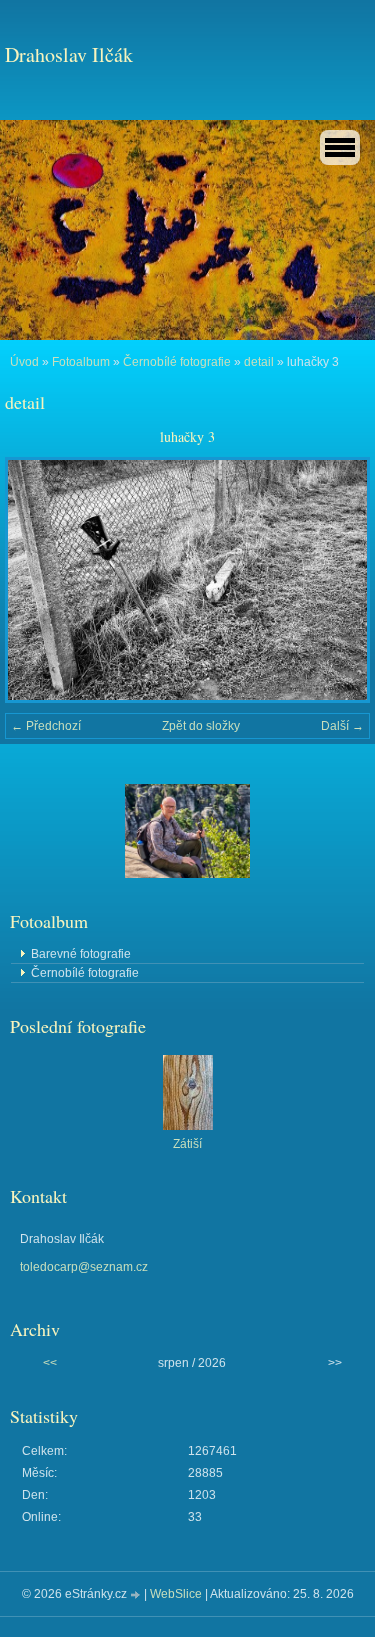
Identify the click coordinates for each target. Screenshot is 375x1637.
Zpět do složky (201, 726)
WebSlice (176, 1594)
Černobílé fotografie (177, 362)
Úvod (24, 362)
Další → (342, 726)
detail (259, 362)
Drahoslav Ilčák (69, 54)
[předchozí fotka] (37, 580)
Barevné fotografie (81, 954)
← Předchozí (46, 726)
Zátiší (187, 1144)
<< (50, 1363)
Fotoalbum (81, 362)
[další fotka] (337, 580)
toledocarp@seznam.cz (84, 1267)
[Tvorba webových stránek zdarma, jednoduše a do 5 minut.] (137, 1595)
